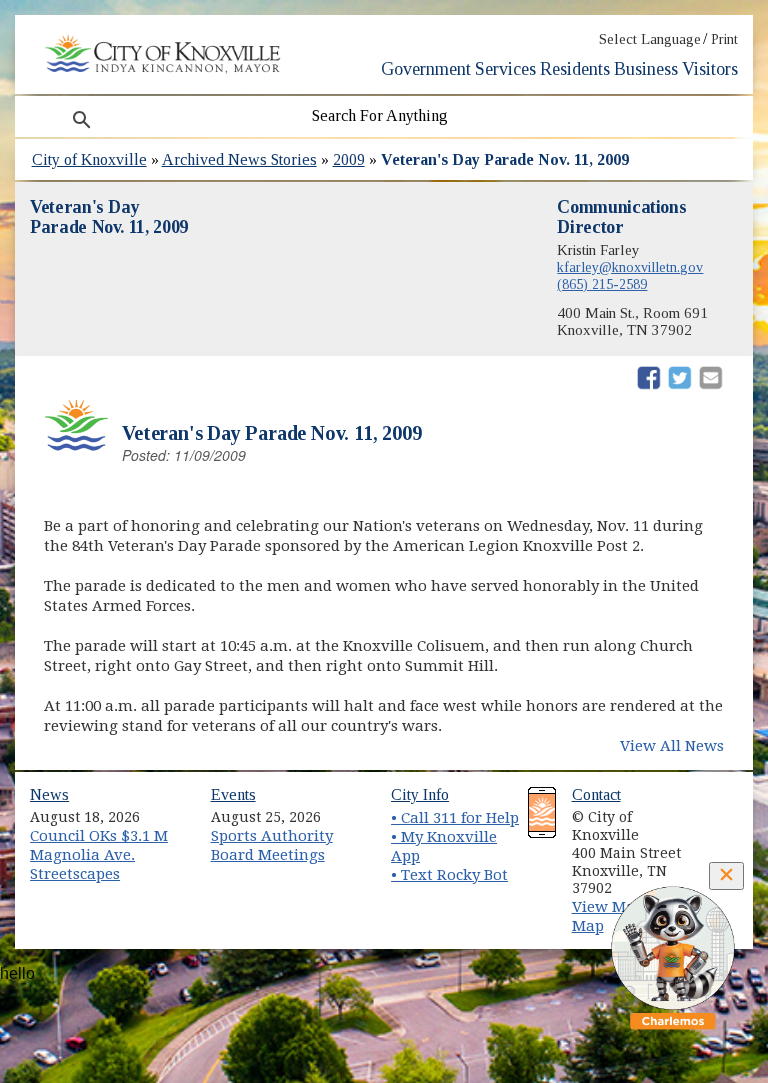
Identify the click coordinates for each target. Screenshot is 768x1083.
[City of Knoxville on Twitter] (715, 833)
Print (724, 39)
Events (233, 794)
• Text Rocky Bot (449, 875)
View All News (672, 746)
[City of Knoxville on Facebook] (715, 810)
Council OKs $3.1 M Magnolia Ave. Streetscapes (99, 854)
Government (426, 69)
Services (505, 69)
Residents (575, 69)
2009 (349, 159)
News (49, 794)
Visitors (710, 69)
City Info (420, 794)
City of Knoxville (89, 159)
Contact (596, 794)
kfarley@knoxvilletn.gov (630, 267)
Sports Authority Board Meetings (272, 845)
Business (646, 69)
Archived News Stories (239, 159)
